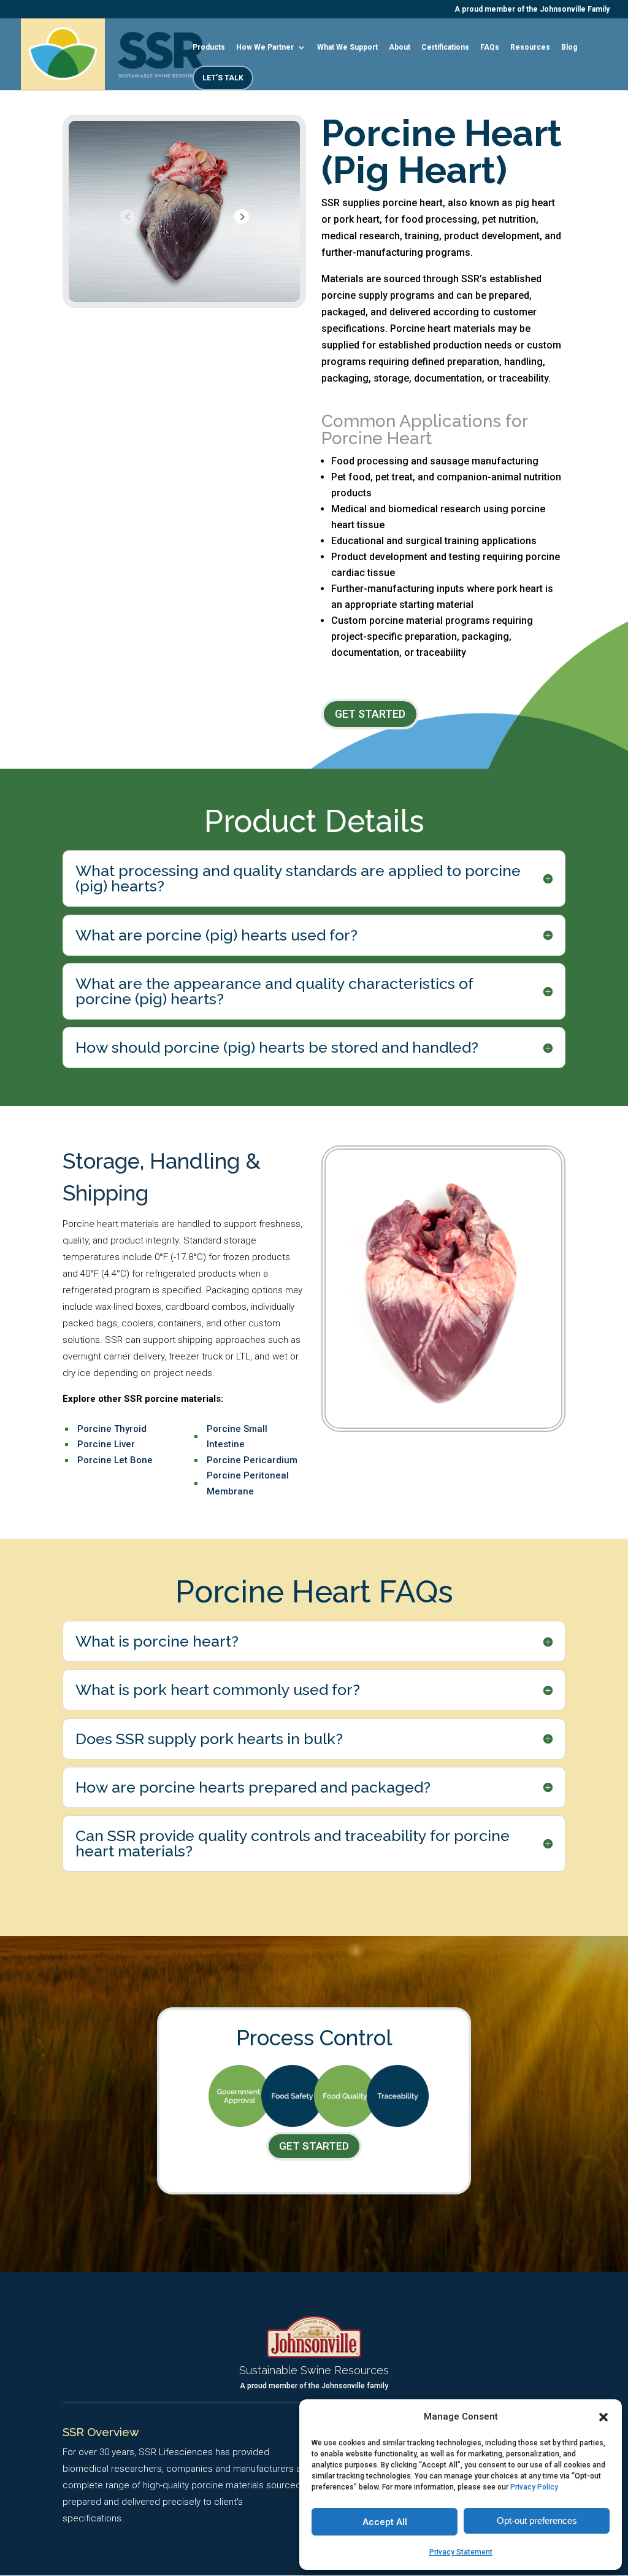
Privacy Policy (534, 2487)
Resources (530, 47)
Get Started (370, 714)
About (400, 47)
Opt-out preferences (537, 2520)
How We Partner (265, 47)
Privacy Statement (461, 2552)
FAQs (490, 47)
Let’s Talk (223, 78)
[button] (603, 2417)
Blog (569, 47)
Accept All (385, 2522)
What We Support (347, 47)
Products (209, 47)
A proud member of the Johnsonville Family (532, 10)
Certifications (445, 47)
